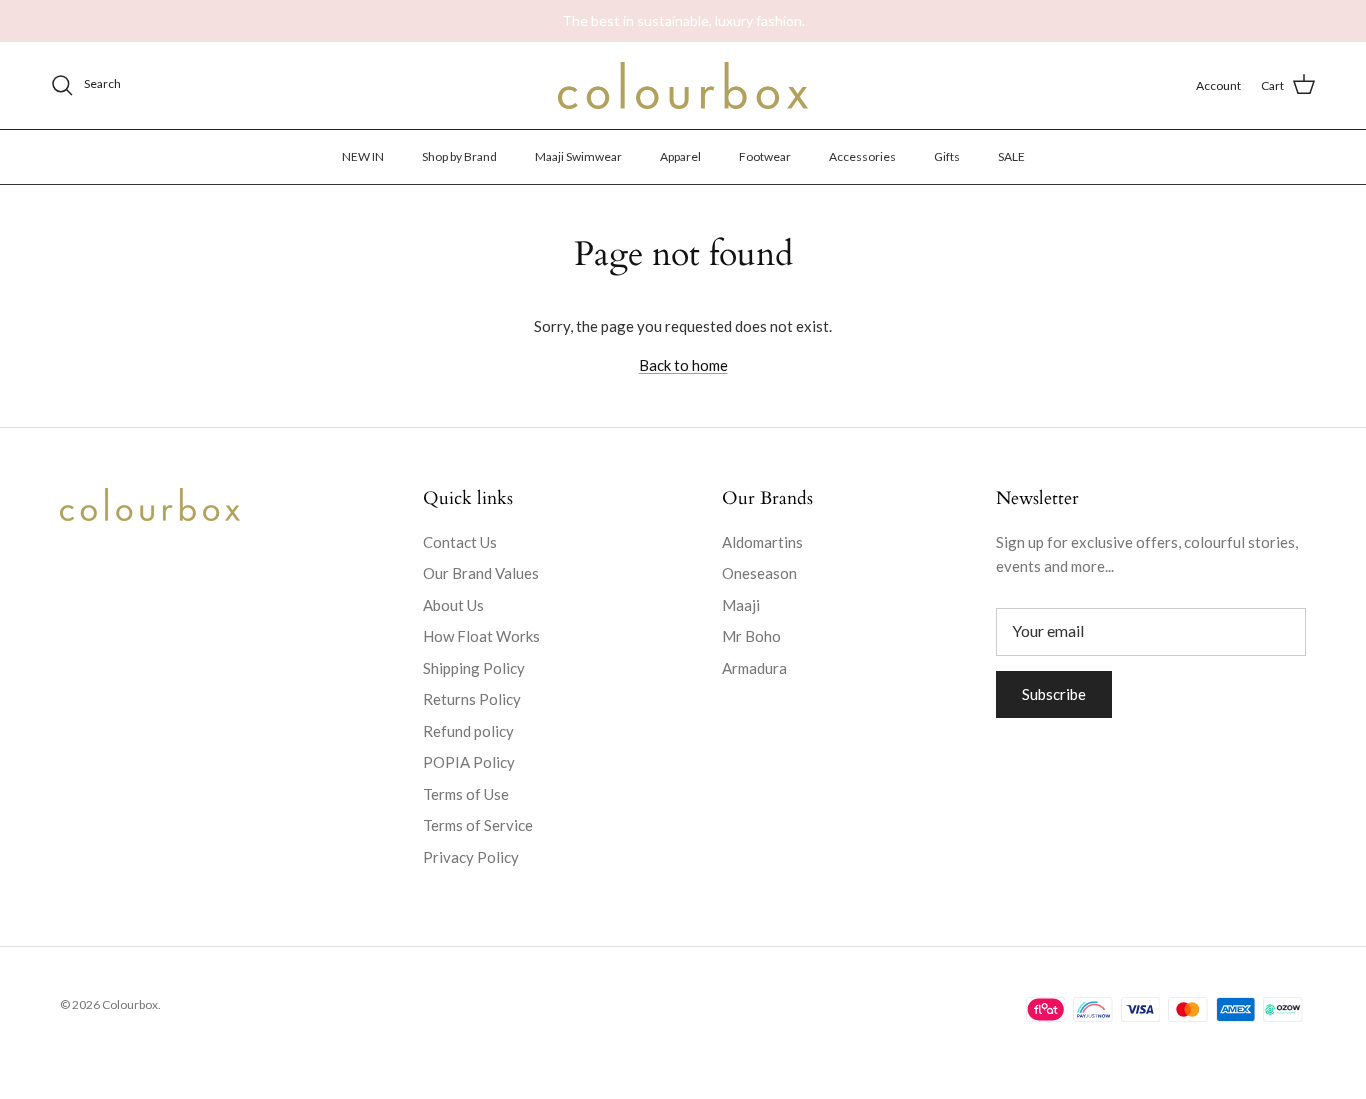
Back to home (683, 365)
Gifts (947, 155)
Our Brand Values (481, 573)
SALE (1011, 155)
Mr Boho (751, 636)
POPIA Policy (469, 762)
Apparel (680, 155)
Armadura (754, 668)
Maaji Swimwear (578, 155)
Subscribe (1054, 694)
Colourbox (130, 1004)
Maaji (741, 605)
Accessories (862, 155)
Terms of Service (478, 825)
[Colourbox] (683, 85)
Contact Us (460, 542)
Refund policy (468, 731)
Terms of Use (466, 794)
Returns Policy (472, 699)
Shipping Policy (474, 668)
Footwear (765, 155)
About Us (453, 605)
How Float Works (481, 636)
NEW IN (363, 155)
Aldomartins (762, 542)
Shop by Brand (459, 155)
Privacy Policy (471, 857)
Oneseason (759, 573)
